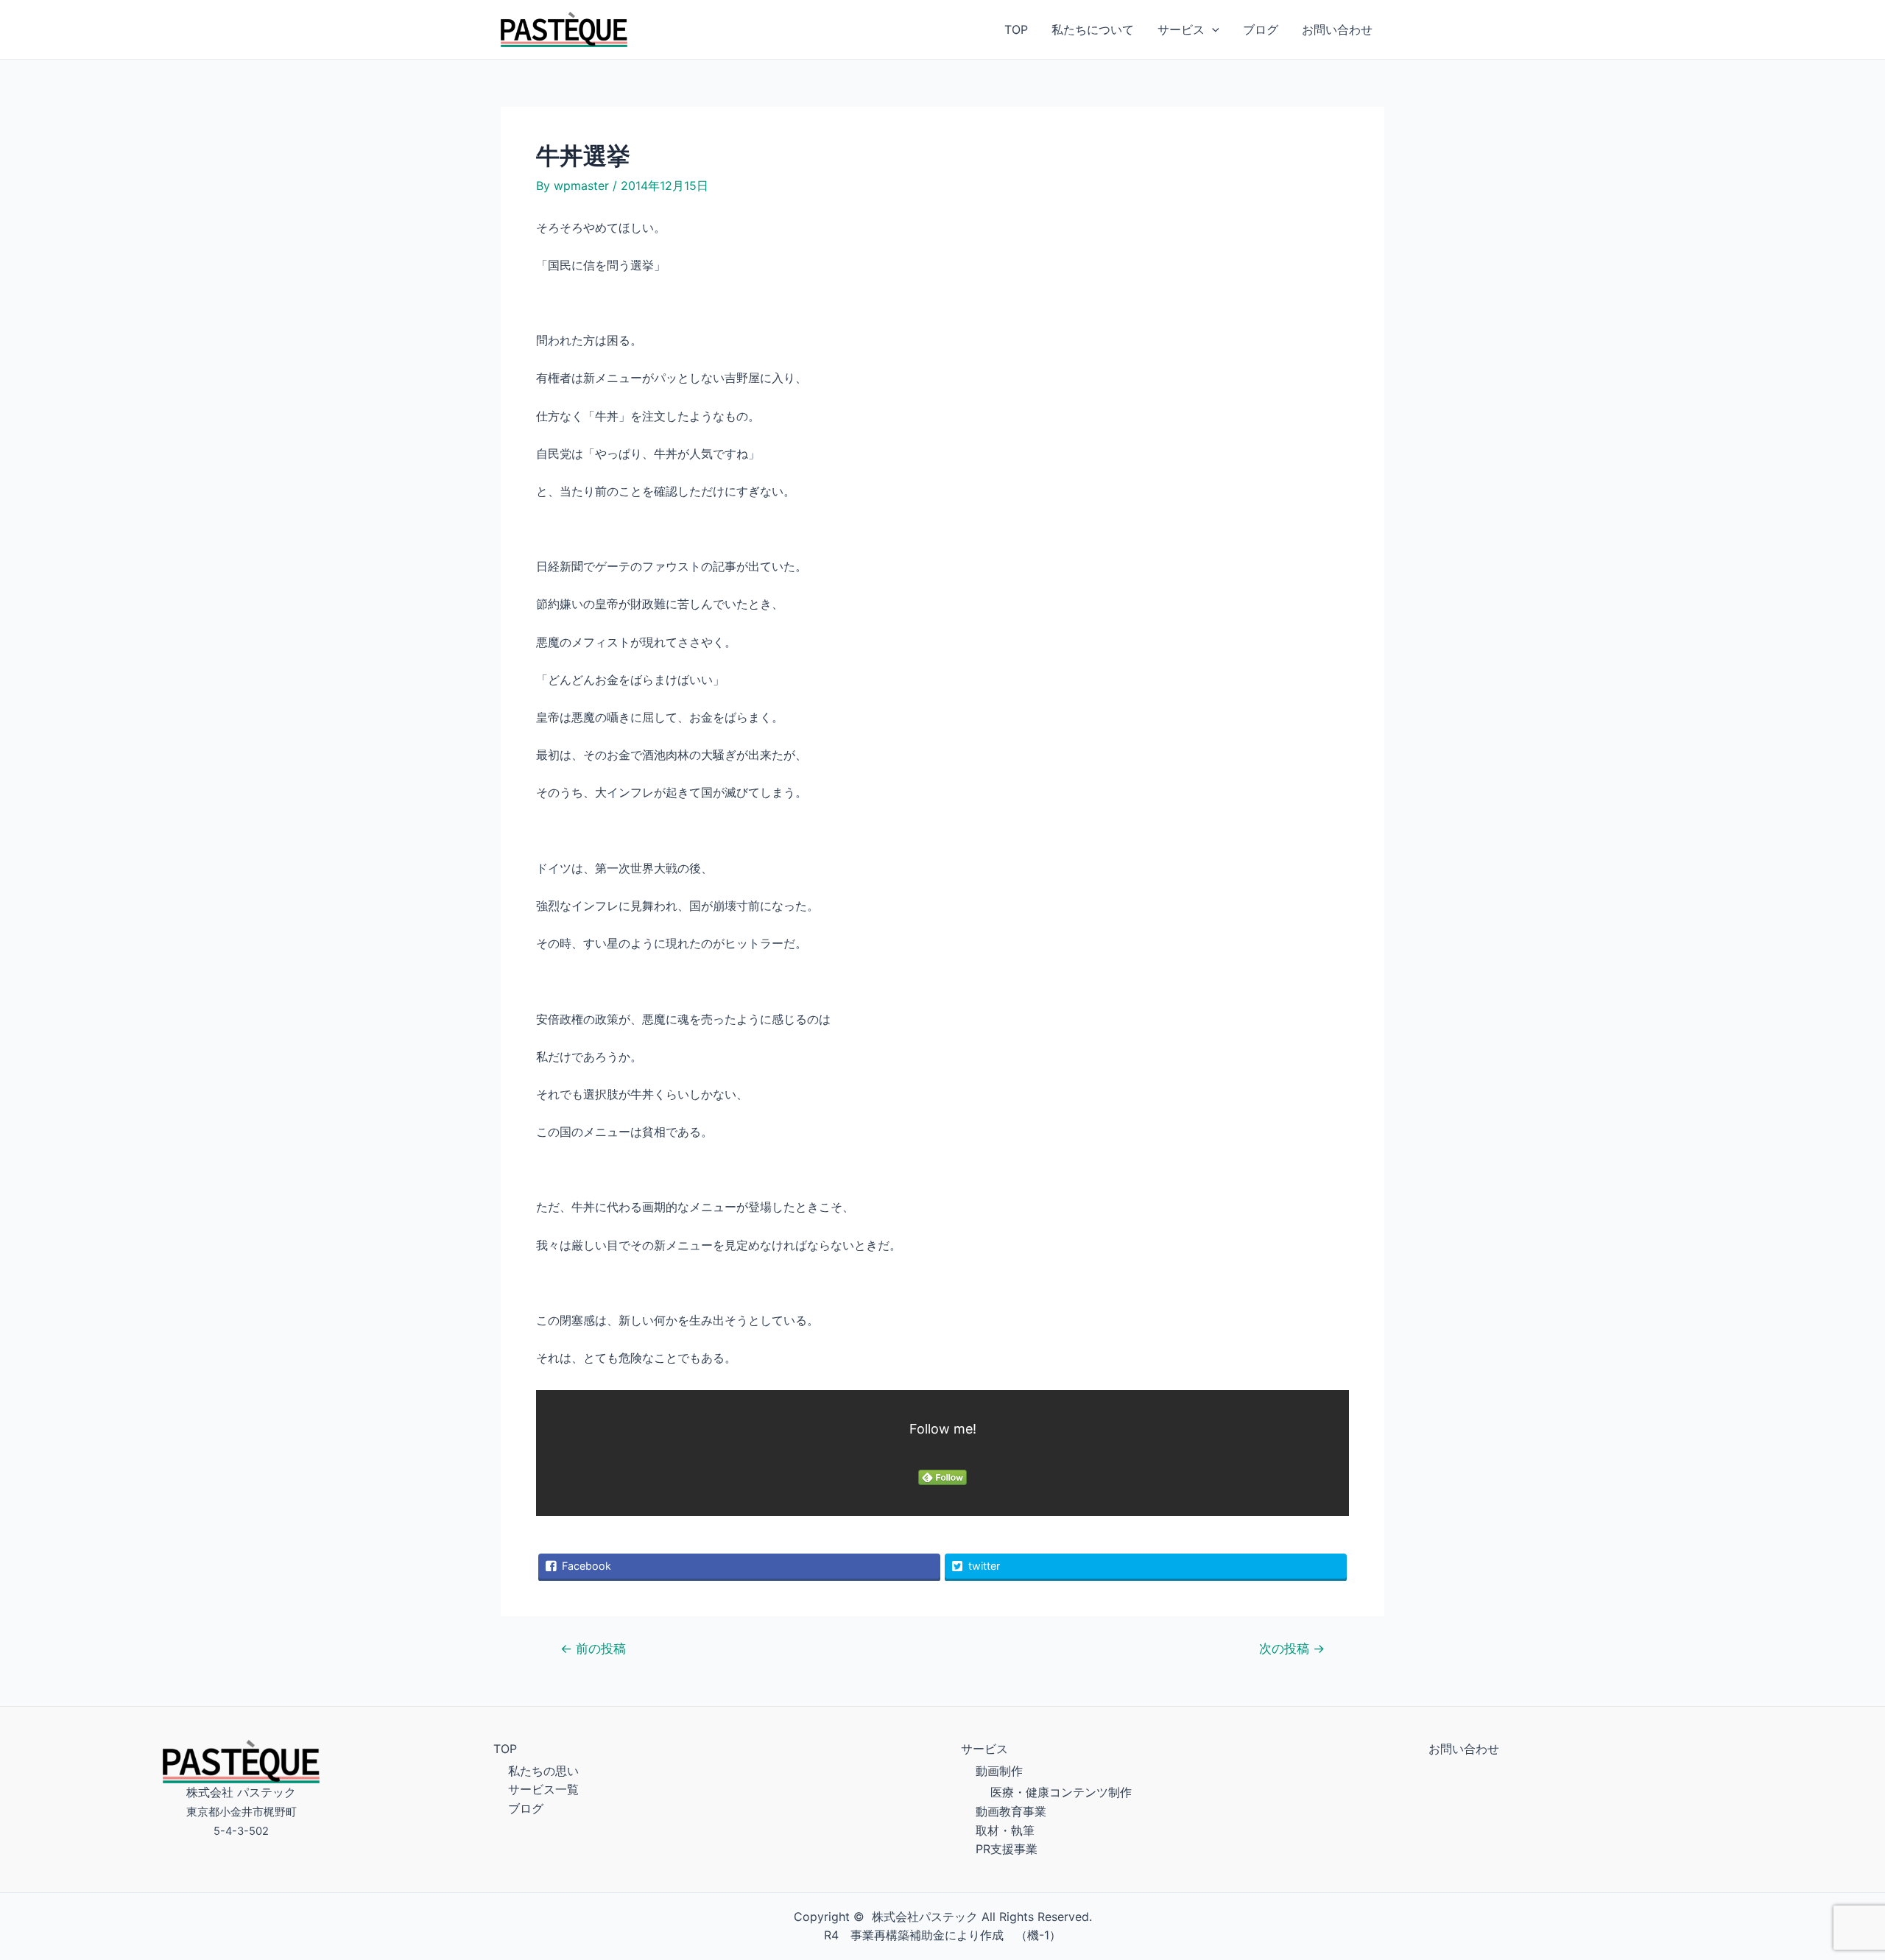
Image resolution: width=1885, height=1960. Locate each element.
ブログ (1261, 29)
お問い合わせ (1337, 29)
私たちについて (1093, 29)
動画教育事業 (1011, 1811)
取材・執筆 (1005, 1830)
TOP (1016, 29)
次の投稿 (1292, 1648)
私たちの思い (543, 1771)
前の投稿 (593, 1648)
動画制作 (999, 1771)
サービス (1181, 29)
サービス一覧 (543, 1789)
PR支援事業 (1007, 1849)
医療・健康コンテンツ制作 (1061, 1792)
